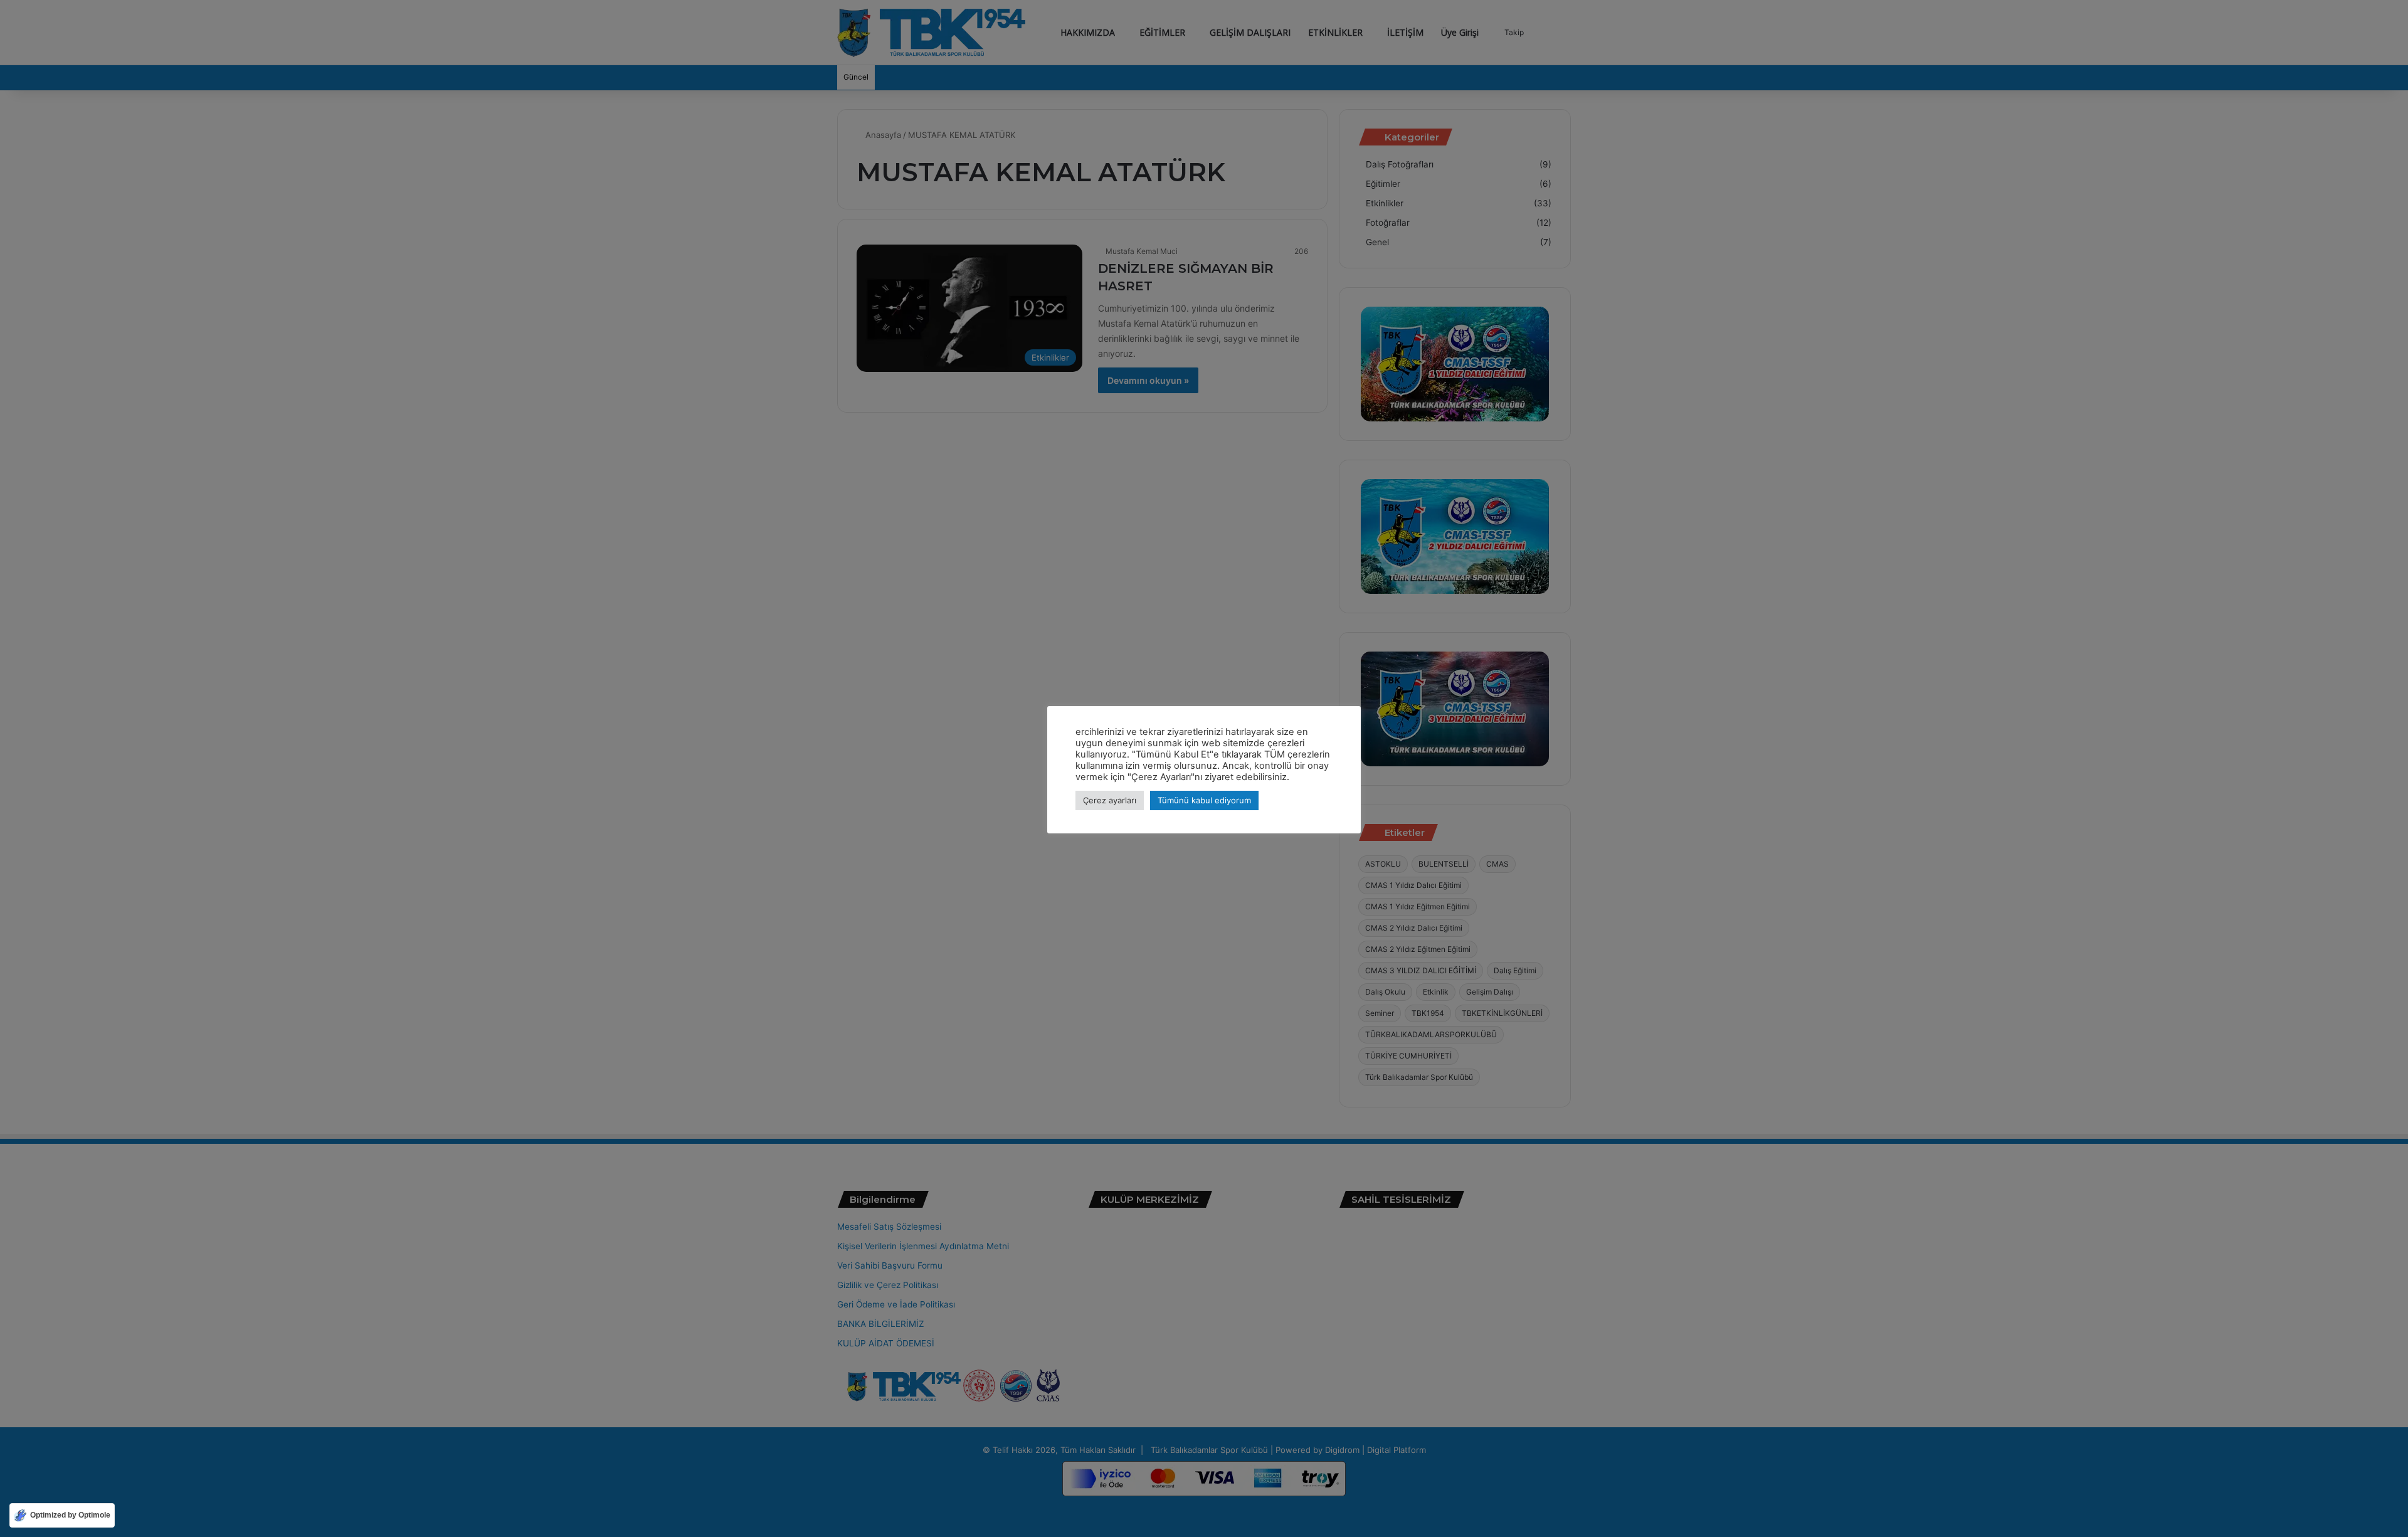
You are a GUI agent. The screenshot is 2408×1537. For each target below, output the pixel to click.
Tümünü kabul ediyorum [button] (1204, 800)
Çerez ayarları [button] (1110, 800)
